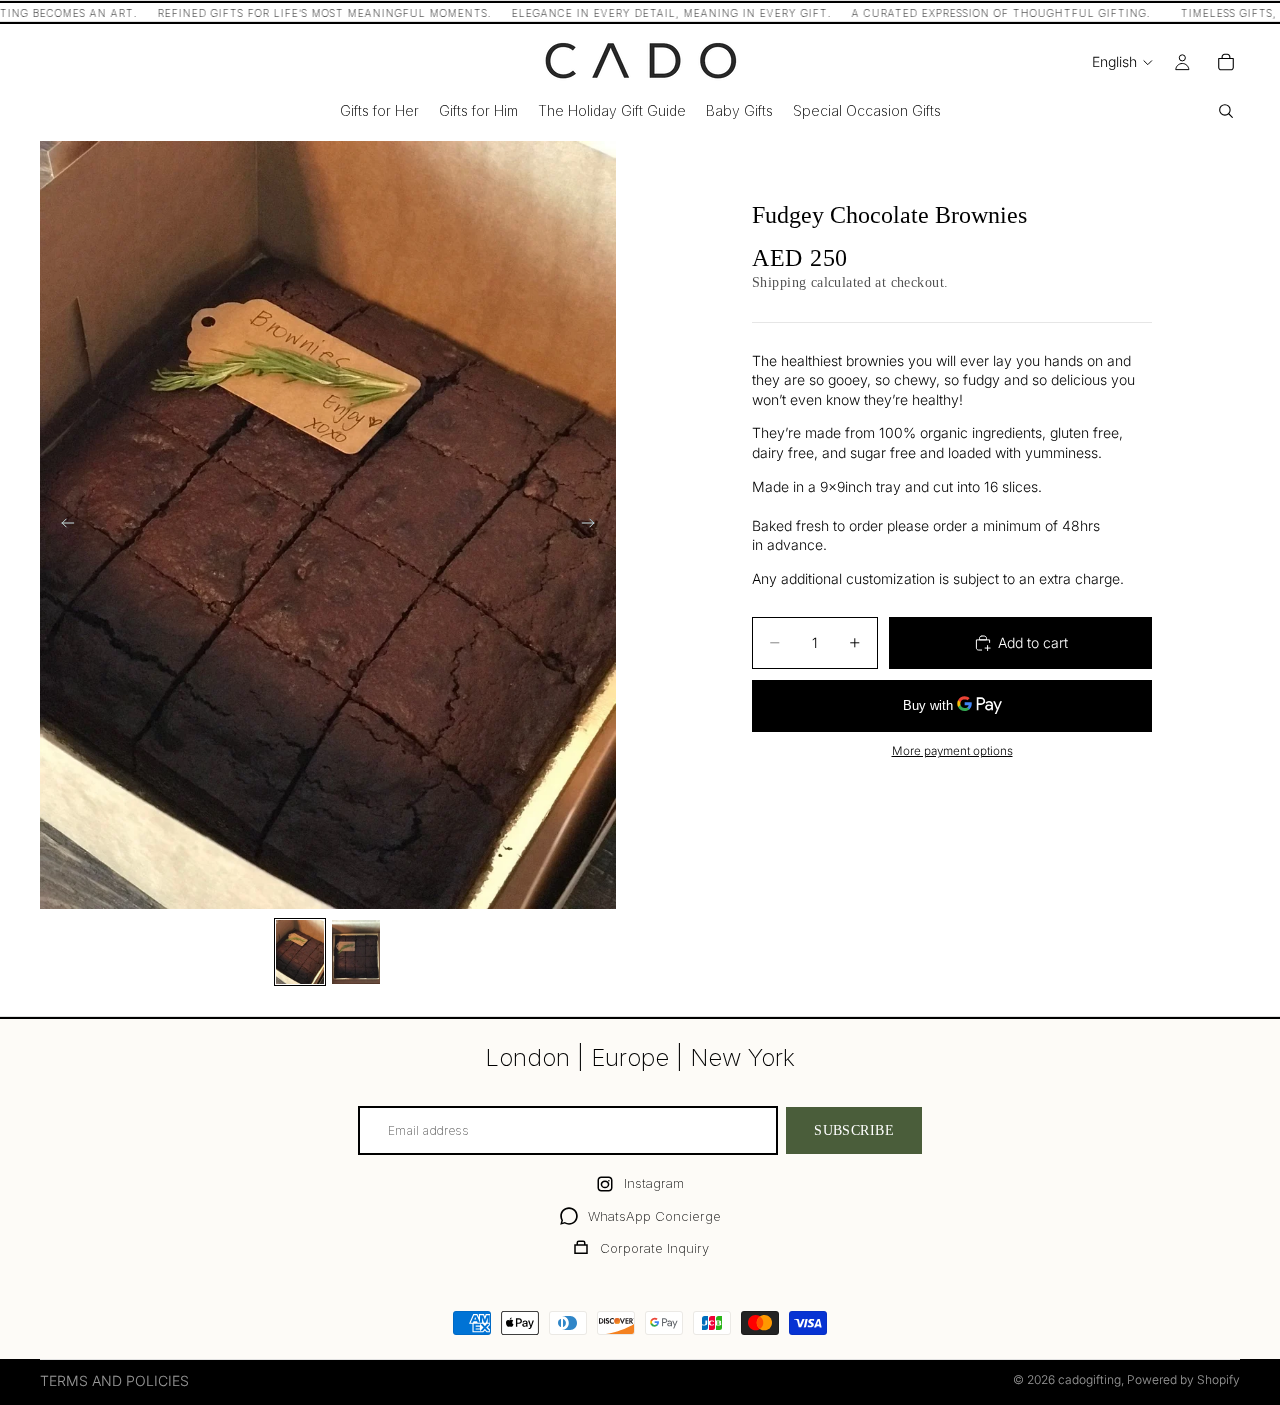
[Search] (1226, 111)
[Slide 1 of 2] (300, 952)
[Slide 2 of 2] (356, 952)
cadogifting (1089, 1379)
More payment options (952, 751)
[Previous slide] (62, 525)
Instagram (654, 1183)
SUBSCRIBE (854, 1130)
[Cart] (1226, 62)
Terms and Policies (114, 1380)
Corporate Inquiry (654, 1248)
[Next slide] (594, 525)
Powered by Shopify (1183, 1379)
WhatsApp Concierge (654, 1216)
